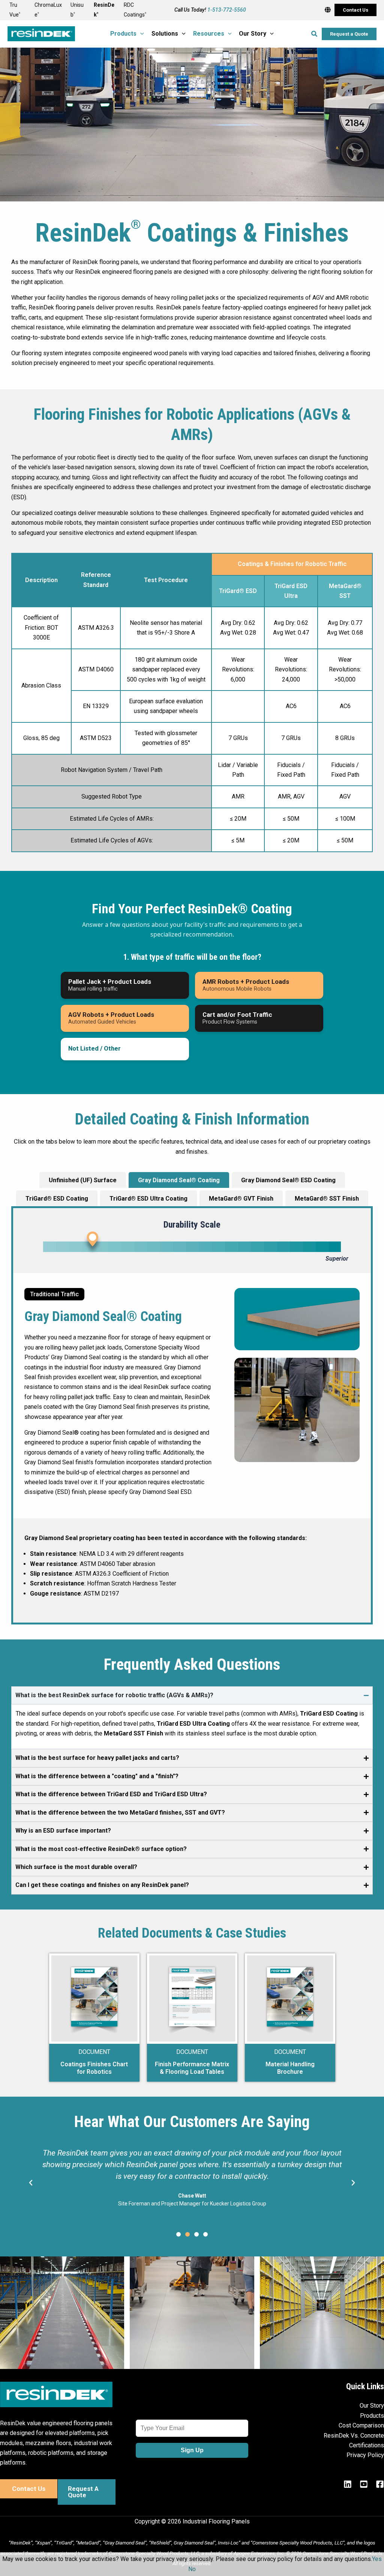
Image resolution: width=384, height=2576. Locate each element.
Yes (377, 2559)
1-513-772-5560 (227, 10)
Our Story (372, 2406)
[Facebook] (380, 2484)
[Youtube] (364, 2484)
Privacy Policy (365, 2455)
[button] (355, 10)
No (192, 2569)
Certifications (367, 2445)
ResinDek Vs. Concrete (354, 2436)
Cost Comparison (361, 2425)
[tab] (179, 1180)
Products (372, 2416)
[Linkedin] (348, 2484)
